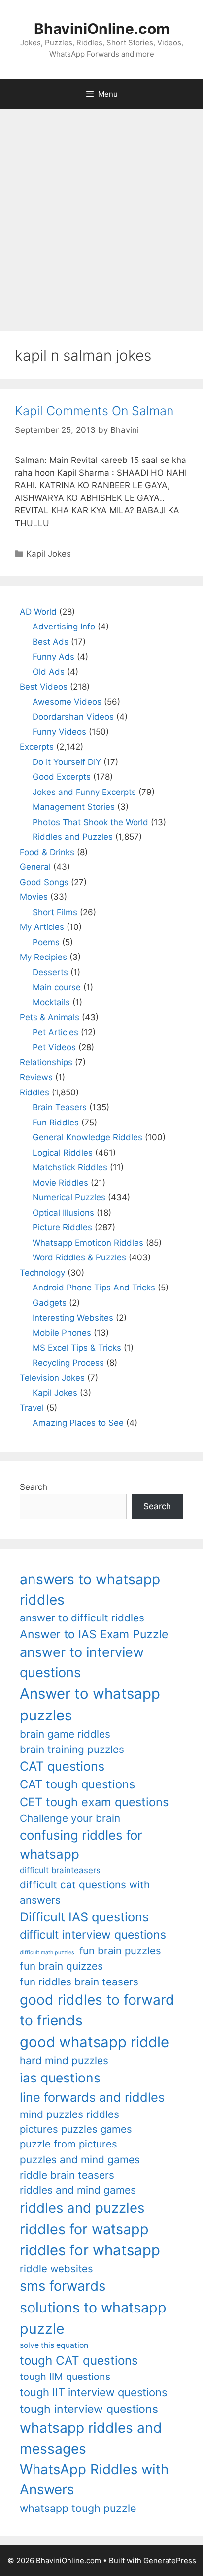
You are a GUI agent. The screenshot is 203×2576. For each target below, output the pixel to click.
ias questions (60, 2078)
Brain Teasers (60, 1107)
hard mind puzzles (64, 2061)
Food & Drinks (47, 852)
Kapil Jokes (49, 554)
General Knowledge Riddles (87, 1137)
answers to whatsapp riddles (90, 1589)
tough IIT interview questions (93, 2392)
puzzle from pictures (68, 2144)
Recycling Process (68, 1363)
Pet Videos (54, 1047)
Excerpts (37, 747)
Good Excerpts (62, 777)
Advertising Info (64, 627)
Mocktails (51, 1002)
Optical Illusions (63, 1213)
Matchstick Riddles (70, 1167)
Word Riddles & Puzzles (79, 1257)
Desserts (50, 972)
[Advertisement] (101, 215)
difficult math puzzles (47, 1953)
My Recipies (43, 957)
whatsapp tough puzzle (78, 2508)
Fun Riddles (56, 1123)
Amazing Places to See (78, 1423)
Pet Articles (55, 1032)
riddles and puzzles (82, 2208)
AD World (38, 612)
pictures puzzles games (76, 2129)
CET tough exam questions (94, 1802)
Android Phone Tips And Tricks (94, 1288)
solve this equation (54, 2345)
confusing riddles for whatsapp (81, 1845)
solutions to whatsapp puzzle (93, 2318)
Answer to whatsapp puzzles (90, 1704)
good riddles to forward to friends (97, 2010)
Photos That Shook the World (90, 822)
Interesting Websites (73, 1318)
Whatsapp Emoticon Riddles (88, 1243)
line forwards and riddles (92, 2097)
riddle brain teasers (67, 2175)
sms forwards (63, 2286)
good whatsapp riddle (94, 2042)
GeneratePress (170, 2560)
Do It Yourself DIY (67, 762)
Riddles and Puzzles (73, 837)
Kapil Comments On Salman (94, 411)
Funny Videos (59, 732)
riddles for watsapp (84, 2229)
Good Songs (44, 882)
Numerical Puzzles (69, 1197)
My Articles (42, 927)
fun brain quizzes (61, 1966)
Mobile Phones (62, 1333)
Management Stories (74, 807)
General (35, 867)
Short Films (55, 912)
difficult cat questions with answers (85, 1892)
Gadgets (50, 1303)
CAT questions (62, 1766)
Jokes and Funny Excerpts (84, 792)
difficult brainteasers (60, 1870)
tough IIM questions (65, 2377)
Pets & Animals (50, 1017)
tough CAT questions (79, 2361)
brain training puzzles (72, 1749)
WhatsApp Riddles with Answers (94, 2479)
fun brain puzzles (120, 1951)
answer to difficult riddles (82, 1618)
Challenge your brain (70, 1818)
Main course (57, 987)
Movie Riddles (60, 1183)
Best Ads (51, 642)
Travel (32, 1408)
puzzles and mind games (80, 2160)
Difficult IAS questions (84, 1917)
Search (34, 1487)
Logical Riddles (63, 1153)
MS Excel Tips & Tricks (77, 1348)
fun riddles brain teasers (79, 1982)
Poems (46, 942)
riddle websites (56, 2268)
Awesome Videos (67, 702)
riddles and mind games (78, 2190)
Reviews (36, 1077)
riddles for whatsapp (90, 2250)
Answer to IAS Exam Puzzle (94, 1634)
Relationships (46, 1062)
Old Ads (49, 672)
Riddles (34, 1092)
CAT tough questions (77, 1784)
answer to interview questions (82, 1662)
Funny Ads (53, 657)
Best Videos (44, 687)
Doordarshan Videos (73, 717)
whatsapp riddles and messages (91, 2438)
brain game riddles (65, 1734)
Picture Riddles (62, 1227)
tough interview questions (89, 2409)
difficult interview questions (93, 1935)
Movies (34, 897)
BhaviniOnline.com (102, 29)
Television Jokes (52, 1378)
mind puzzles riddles (69, 2114)
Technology (42, 1273)
